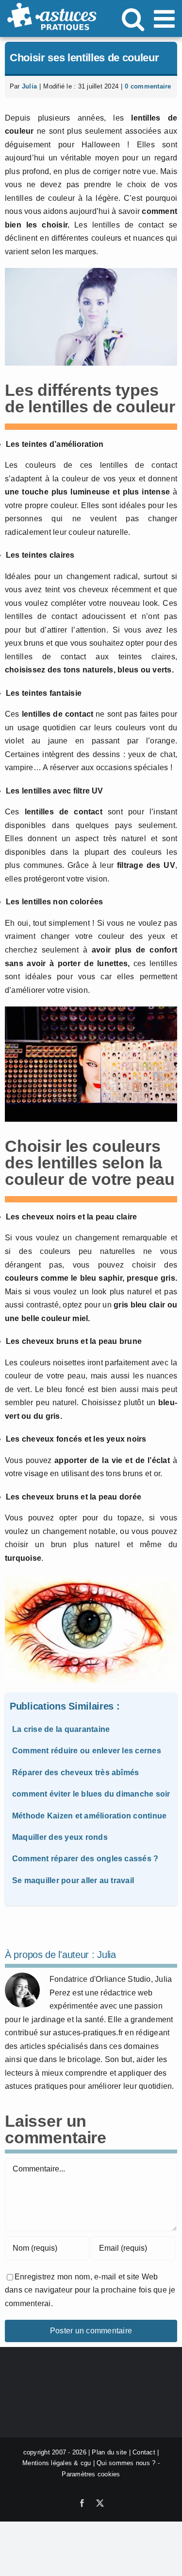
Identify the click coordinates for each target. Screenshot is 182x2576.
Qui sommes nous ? (126, 2463)
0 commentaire (148, 86)
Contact (144, 2452)
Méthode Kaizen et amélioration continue (89, 1816)
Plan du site (109, 2452)
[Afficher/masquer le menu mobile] (166, 18)
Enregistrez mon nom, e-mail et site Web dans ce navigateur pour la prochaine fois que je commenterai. (90, 2290)
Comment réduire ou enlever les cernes (87, 1751)
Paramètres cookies (91, 2474)
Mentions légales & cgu (57, 2463)
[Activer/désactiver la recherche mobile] (133, 18)
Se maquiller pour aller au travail (73, 1880)
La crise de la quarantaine (61, 1729)
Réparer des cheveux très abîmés (75, 1773)
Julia (29, 86)
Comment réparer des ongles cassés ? (85, 1859)
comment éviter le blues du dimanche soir (91, 1794)
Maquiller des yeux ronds (60, 1837)
